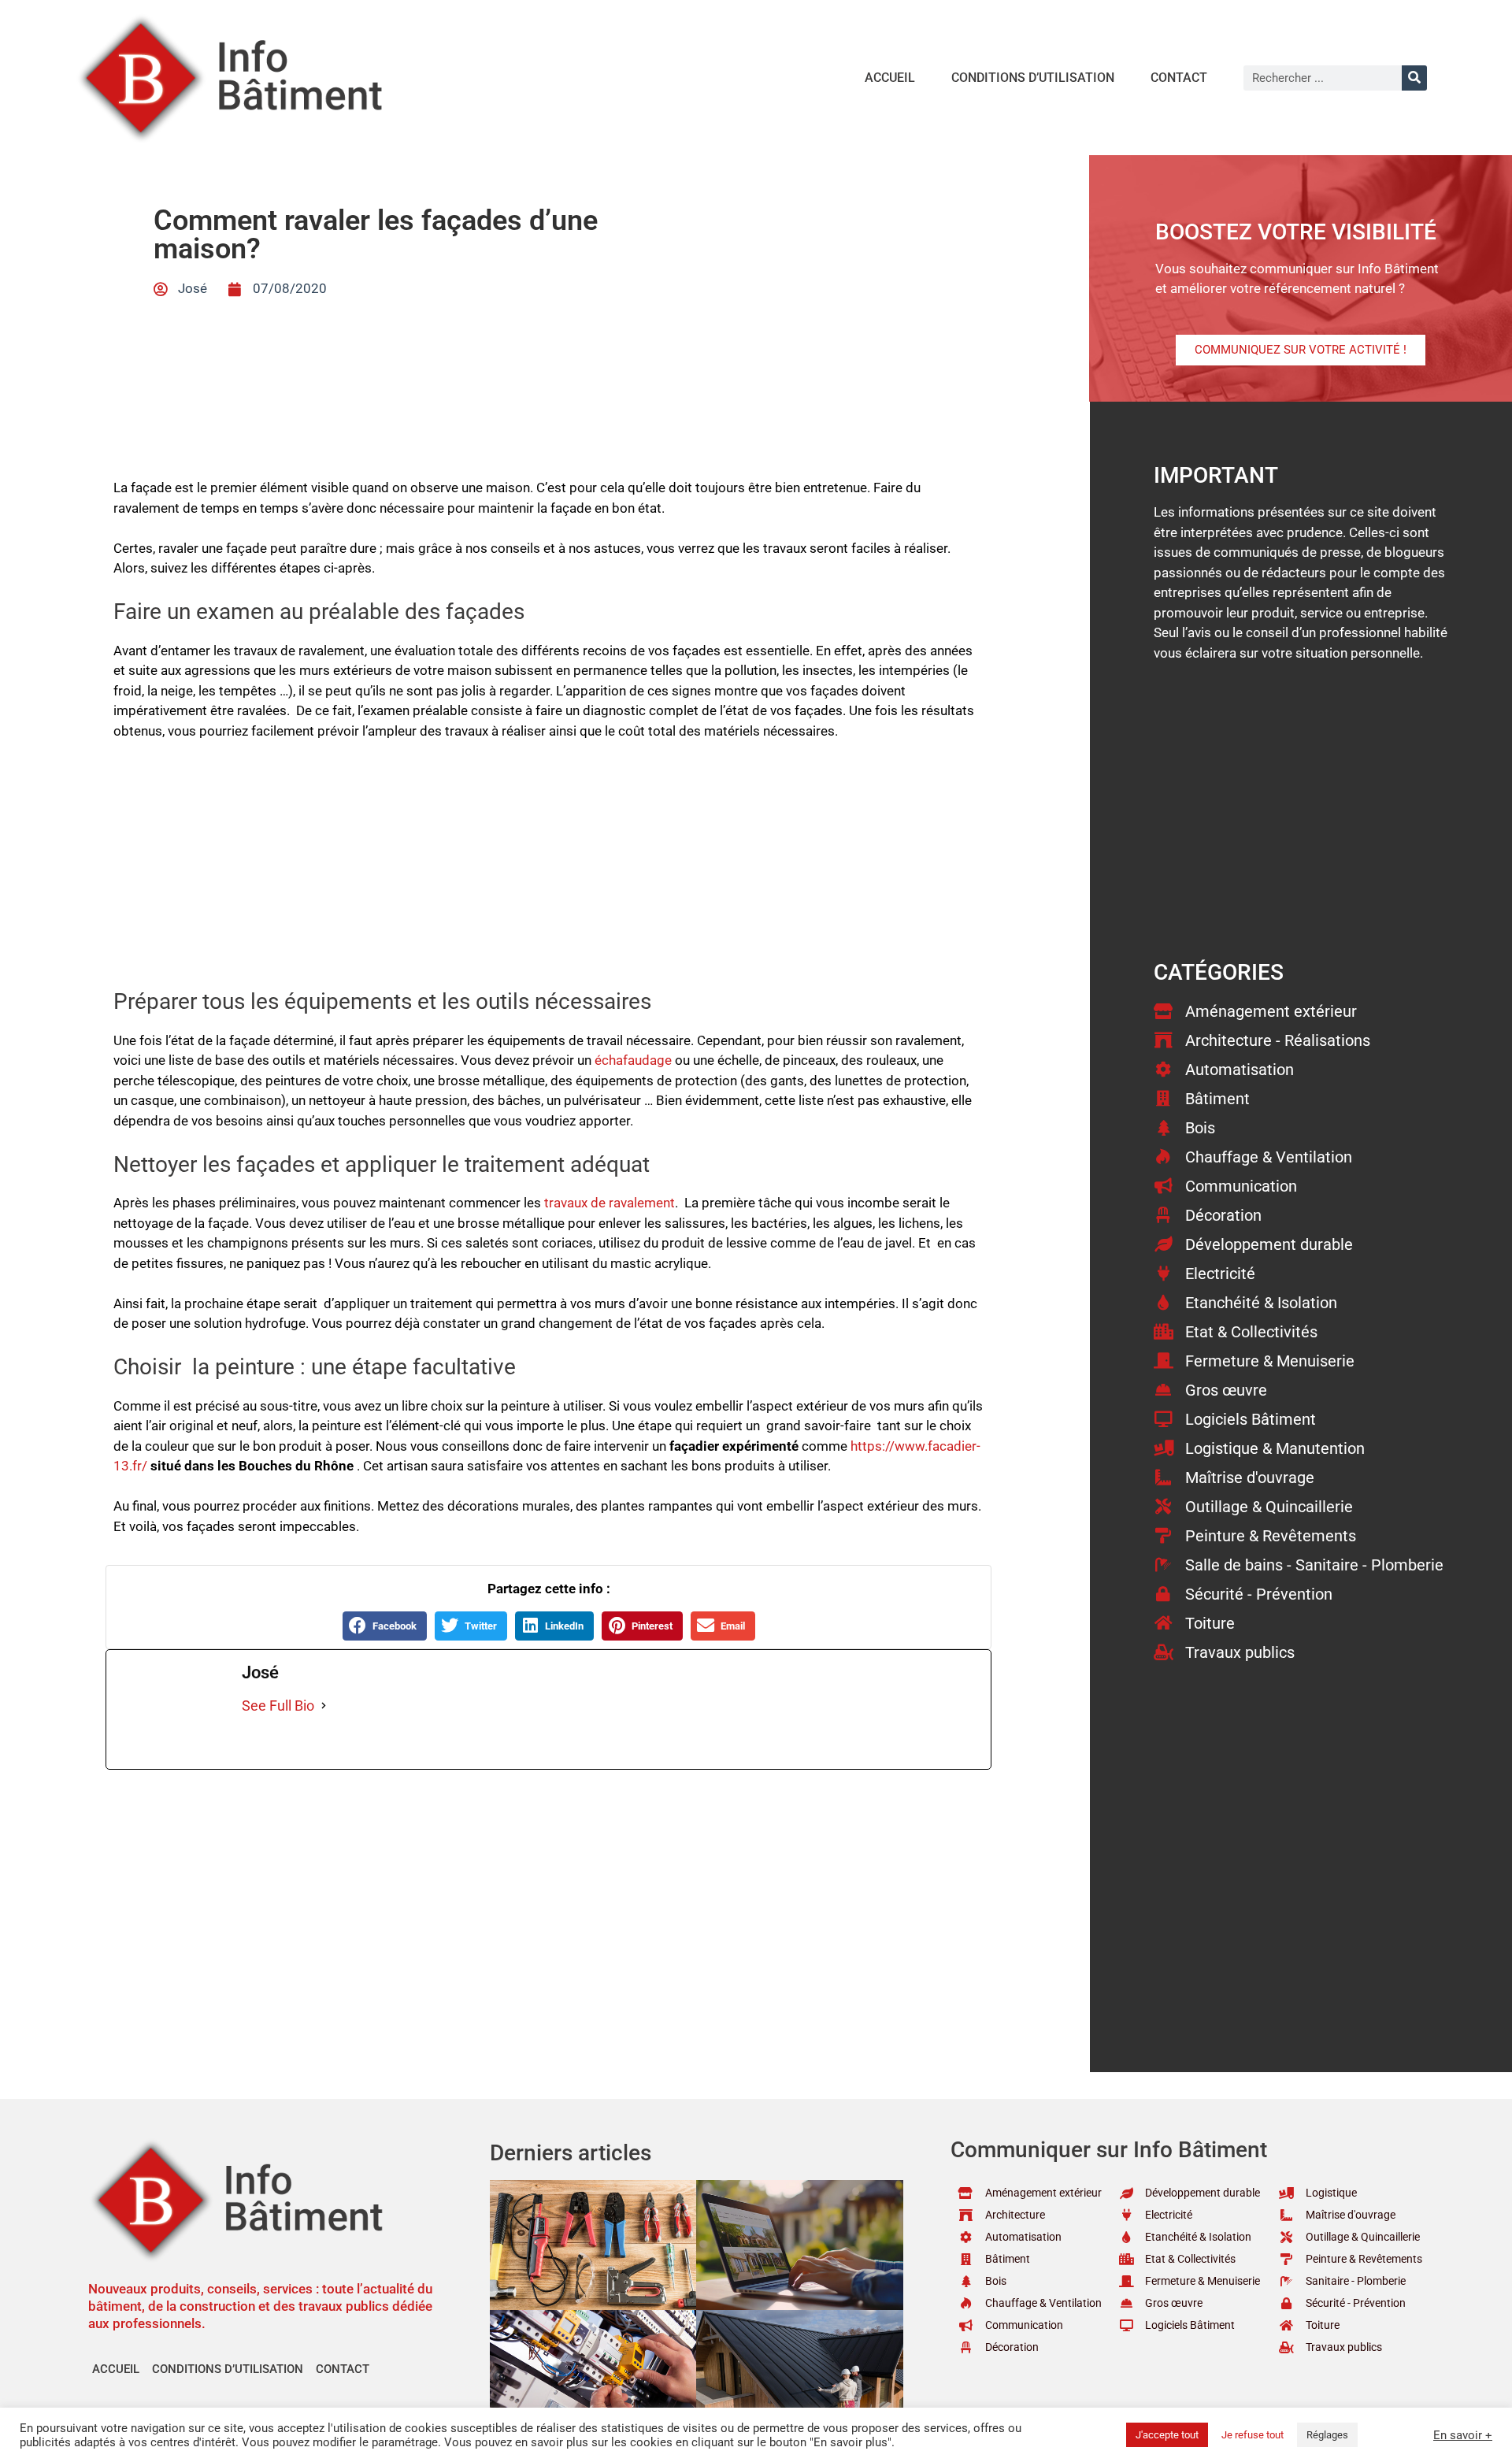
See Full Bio (278, 1706)
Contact (1179, 78)
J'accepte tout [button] (1167, 2435)
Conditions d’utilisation (1033, 78)
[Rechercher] (1414, 78)
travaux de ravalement (610, 1203)
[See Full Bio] (324, 1706)
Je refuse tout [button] (1253, 2435)
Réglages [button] (1327, 2435)
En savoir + (1463, 2435)
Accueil (890, 78)
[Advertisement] (548, 872)
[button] (385, 1626)
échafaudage (633, 1060)
